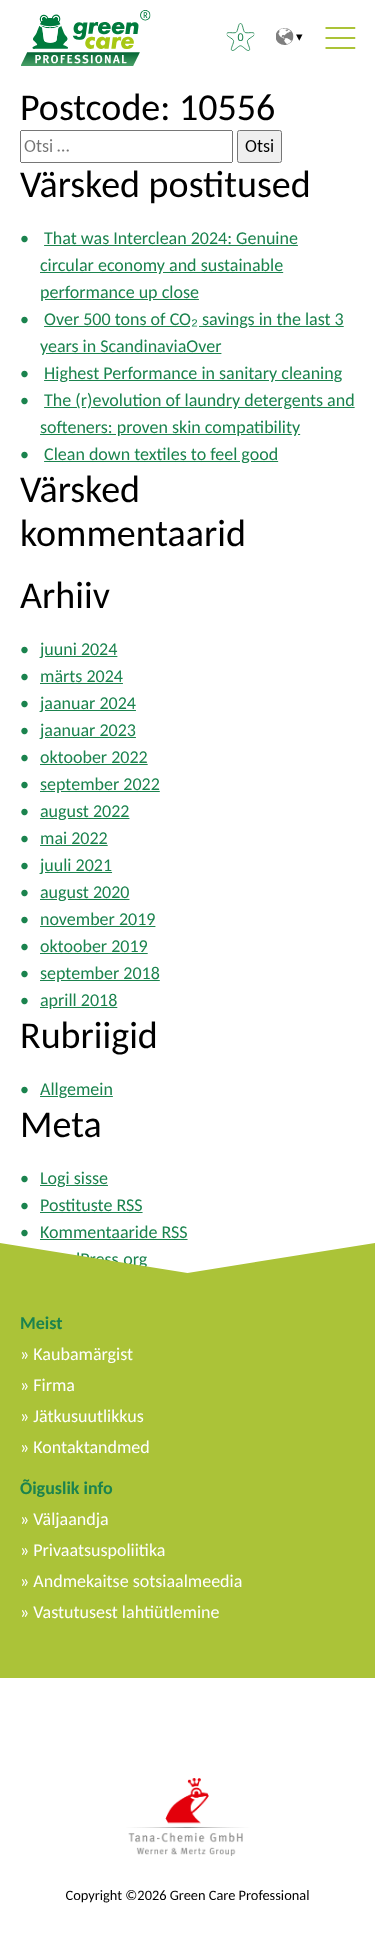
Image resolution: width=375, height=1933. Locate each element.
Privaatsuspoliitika (99, 1550)
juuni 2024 (78, 649)
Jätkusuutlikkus (88, 1416)
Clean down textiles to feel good (161, 454)
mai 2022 (74, 838)
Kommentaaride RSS (114, 1232)
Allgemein (76, 1089)
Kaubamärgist (83, 1354)
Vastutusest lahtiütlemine (126, 1612)
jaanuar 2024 (88, 703)
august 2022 (84, 811)
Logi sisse (74, 1178)
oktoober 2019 (94, 946)
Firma (54, 1385)
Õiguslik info (66, 1488)
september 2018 (100, 973)
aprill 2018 (78, 1000)
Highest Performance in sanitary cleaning (193, 373)
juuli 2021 (76, 865)
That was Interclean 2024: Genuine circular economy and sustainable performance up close (169, 265)
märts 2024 (81, 676)
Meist (41, 1323)
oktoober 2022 (94, 757)
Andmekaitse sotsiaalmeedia (137, 1581)
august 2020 (84, 892)
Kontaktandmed (91, 1447)
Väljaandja (70, 1519)
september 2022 (100, 784)
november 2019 (97, 919)
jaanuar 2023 (88, 730)
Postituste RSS (91, 1205)
